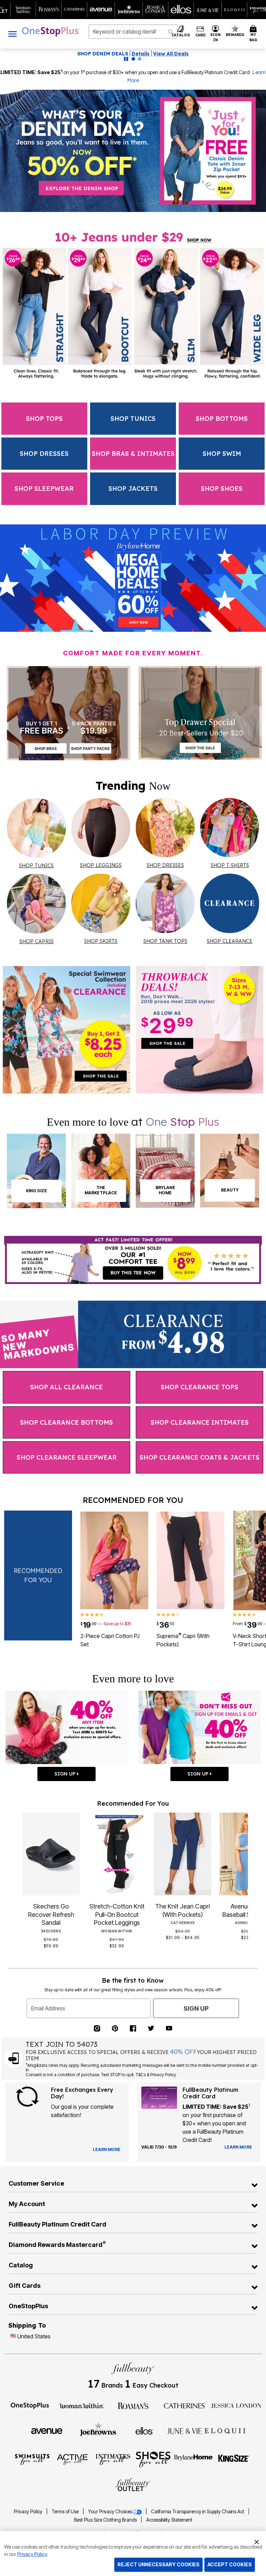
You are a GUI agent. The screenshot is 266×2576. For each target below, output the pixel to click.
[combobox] (133, 32)
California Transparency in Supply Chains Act (198, 2512)
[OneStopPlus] (30, 2405)
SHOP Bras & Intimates (133, 454)
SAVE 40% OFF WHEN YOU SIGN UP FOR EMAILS (112, 54)
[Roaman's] (133, 2405)
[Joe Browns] (98, 2430)
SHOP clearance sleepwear (67, 1457)
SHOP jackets (133, 489)
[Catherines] (185, 2405)
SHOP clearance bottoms (66, 1422)
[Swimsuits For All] (32, 2459)
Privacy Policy (29, 2512)
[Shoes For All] (153, 2459)
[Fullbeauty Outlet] (133, 2485)
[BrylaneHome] (194, 2459)
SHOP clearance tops (199, 1387)
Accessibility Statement (169, 2520)
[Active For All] (72, 2459)
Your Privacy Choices (110, 2512)
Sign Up (196, 2008)
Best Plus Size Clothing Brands (106, 2520)
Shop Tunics (133, 419)
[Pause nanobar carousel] (126, 59)
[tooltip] (23, 10)
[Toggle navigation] (12, 34)
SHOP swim (222, 454)
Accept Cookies (230, 2564)
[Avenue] (47, 2431)
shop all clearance (66, 1387)
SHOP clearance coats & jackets (199, 1457)
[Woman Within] (81, 2405)
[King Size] (234, 2459)
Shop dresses (44, 454)
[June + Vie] (185, 2431)
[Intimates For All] (113, 2459)
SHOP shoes (222, 489)
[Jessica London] (236, 2405)
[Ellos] (144, 2431)
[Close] (257, 2541)
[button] (216, 34)
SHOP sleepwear (44, 489)
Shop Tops (44, 419)
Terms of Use (66, 2512)
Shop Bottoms (222, 419)
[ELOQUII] (225, 2430)
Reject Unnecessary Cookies (158, 2564)
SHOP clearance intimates (200, 1422)
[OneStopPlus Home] (50, 32)
